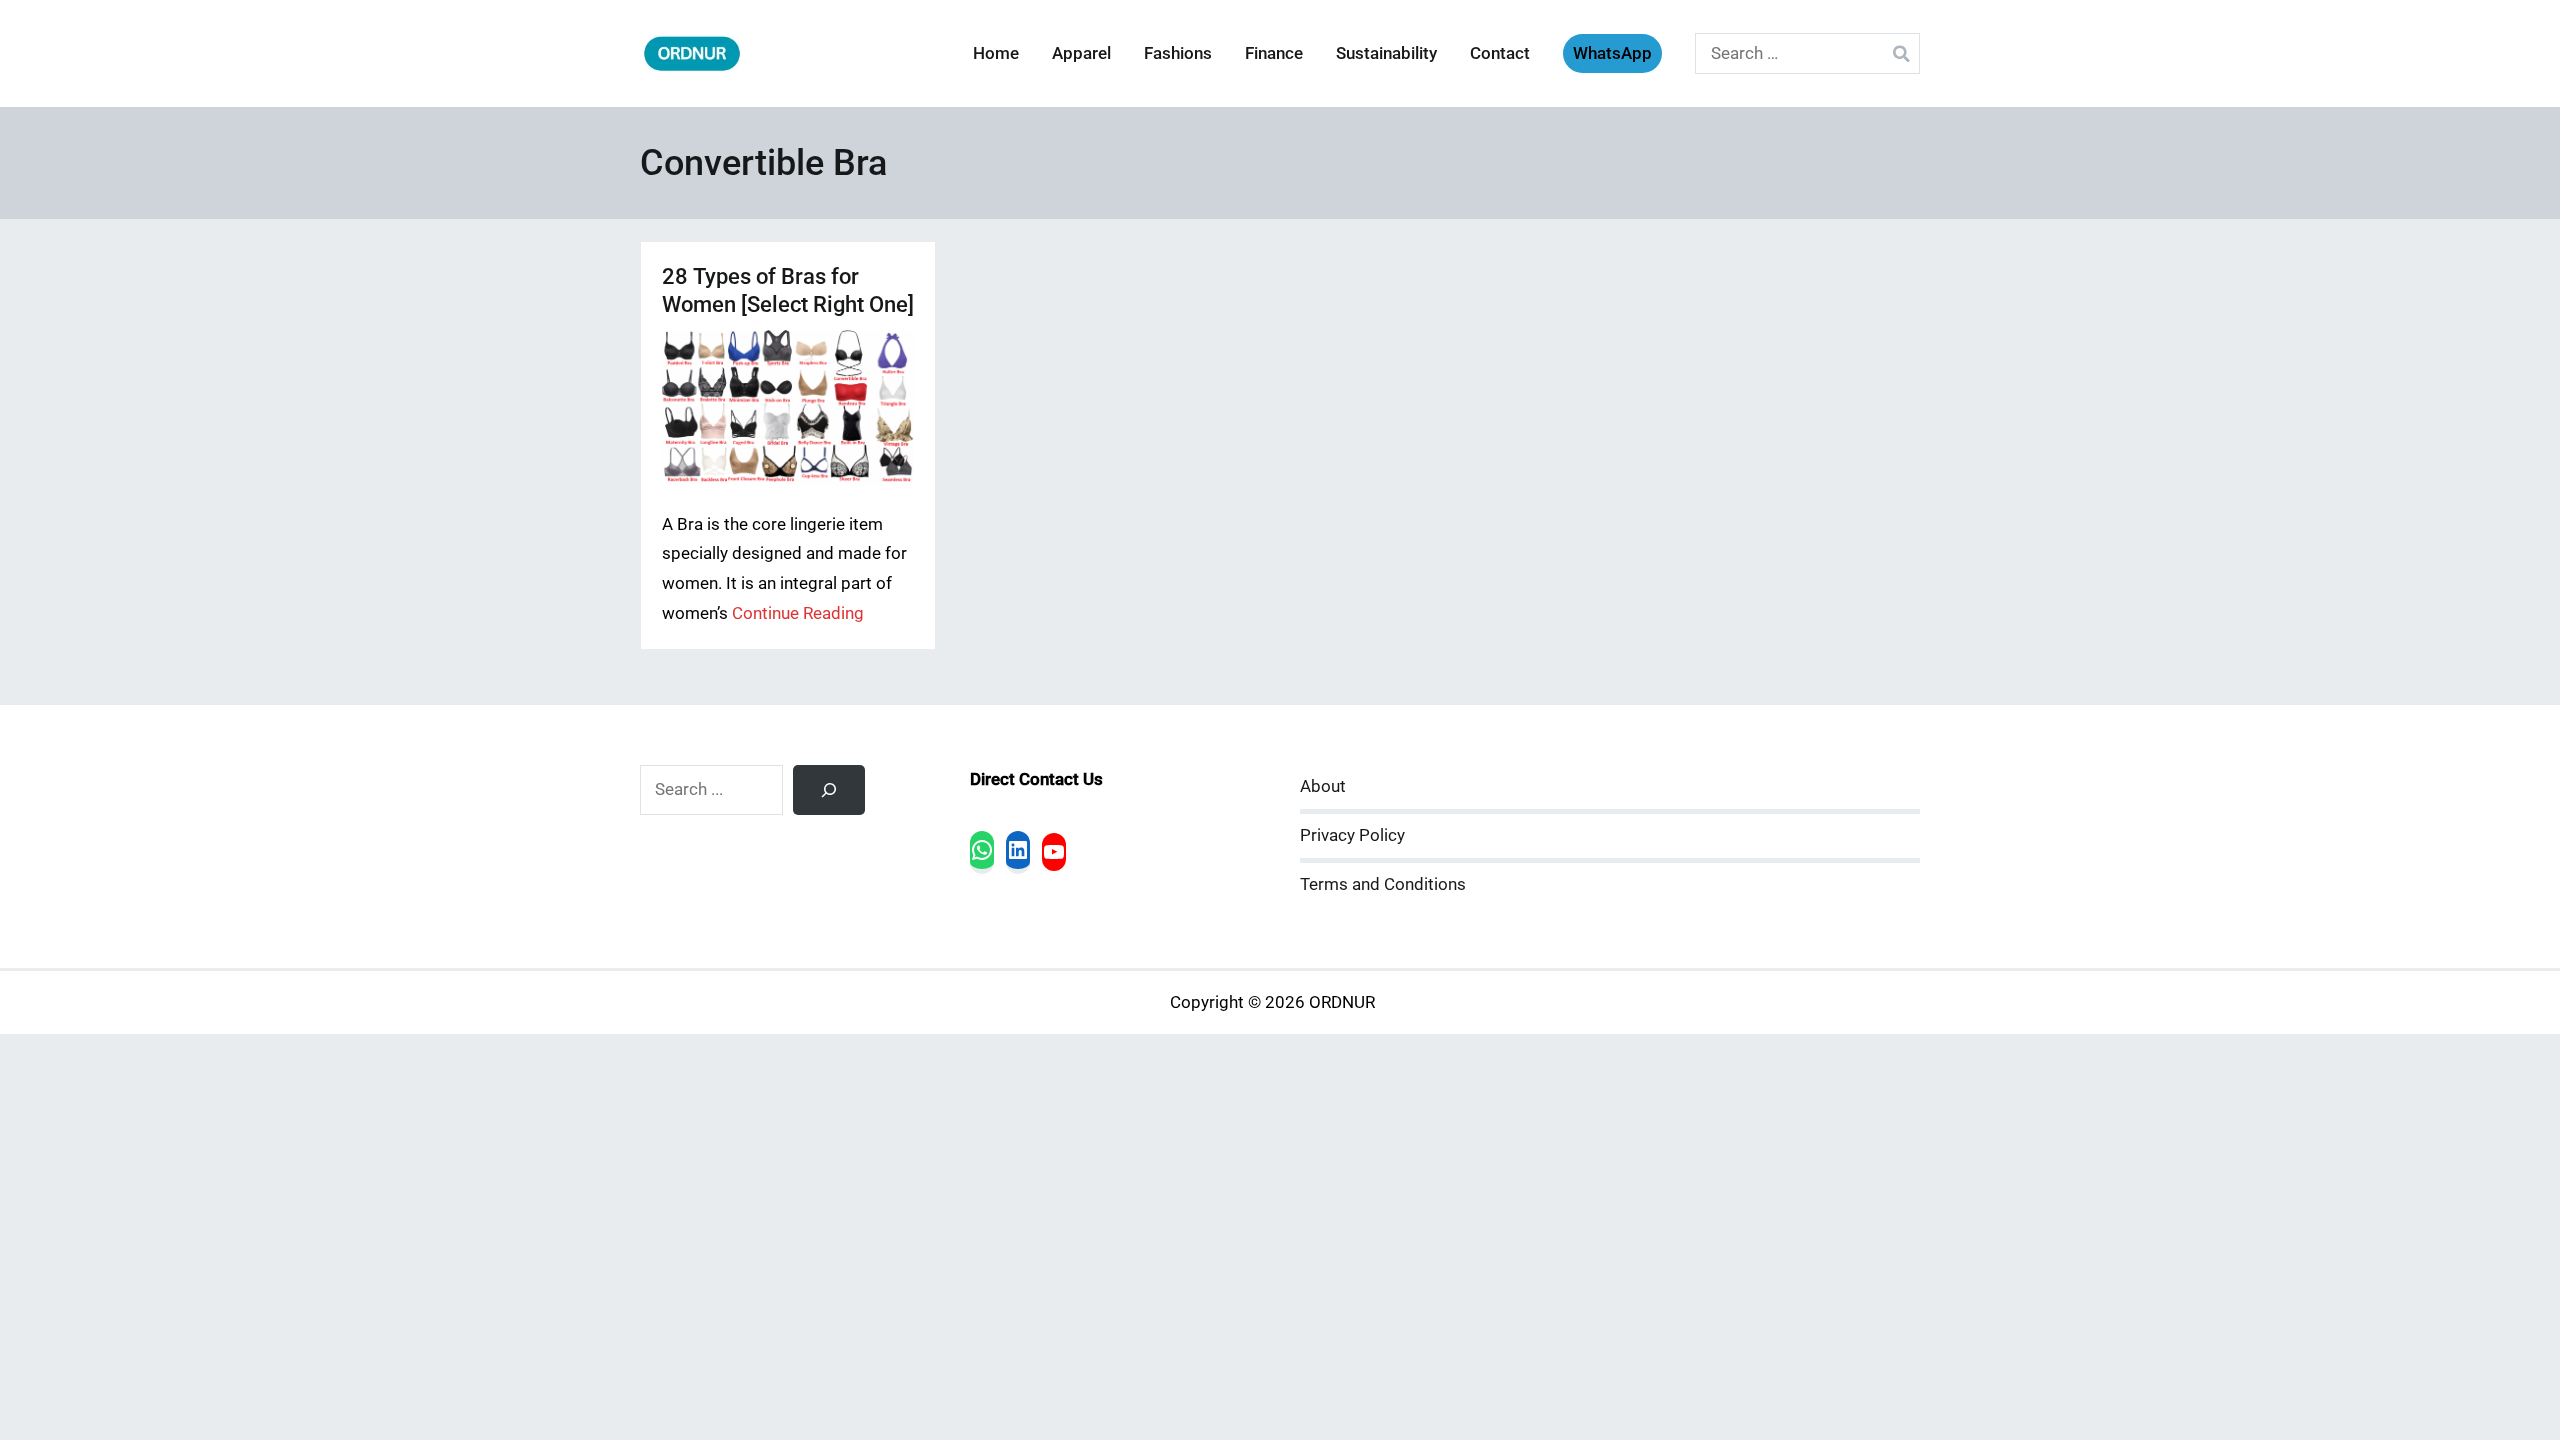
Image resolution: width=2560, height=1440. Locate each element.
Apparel (1081, 53)
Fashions (1178, 53)
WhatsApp (1612, 53)
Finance (1274, 53)
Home (996, 53)
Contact (1500, 53)
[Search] (829, 790)
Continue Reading (798, 613)
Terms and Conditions (1383, 884)
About (1323, 786)
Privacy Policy (1352, 835)
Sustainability (1386, 53)
